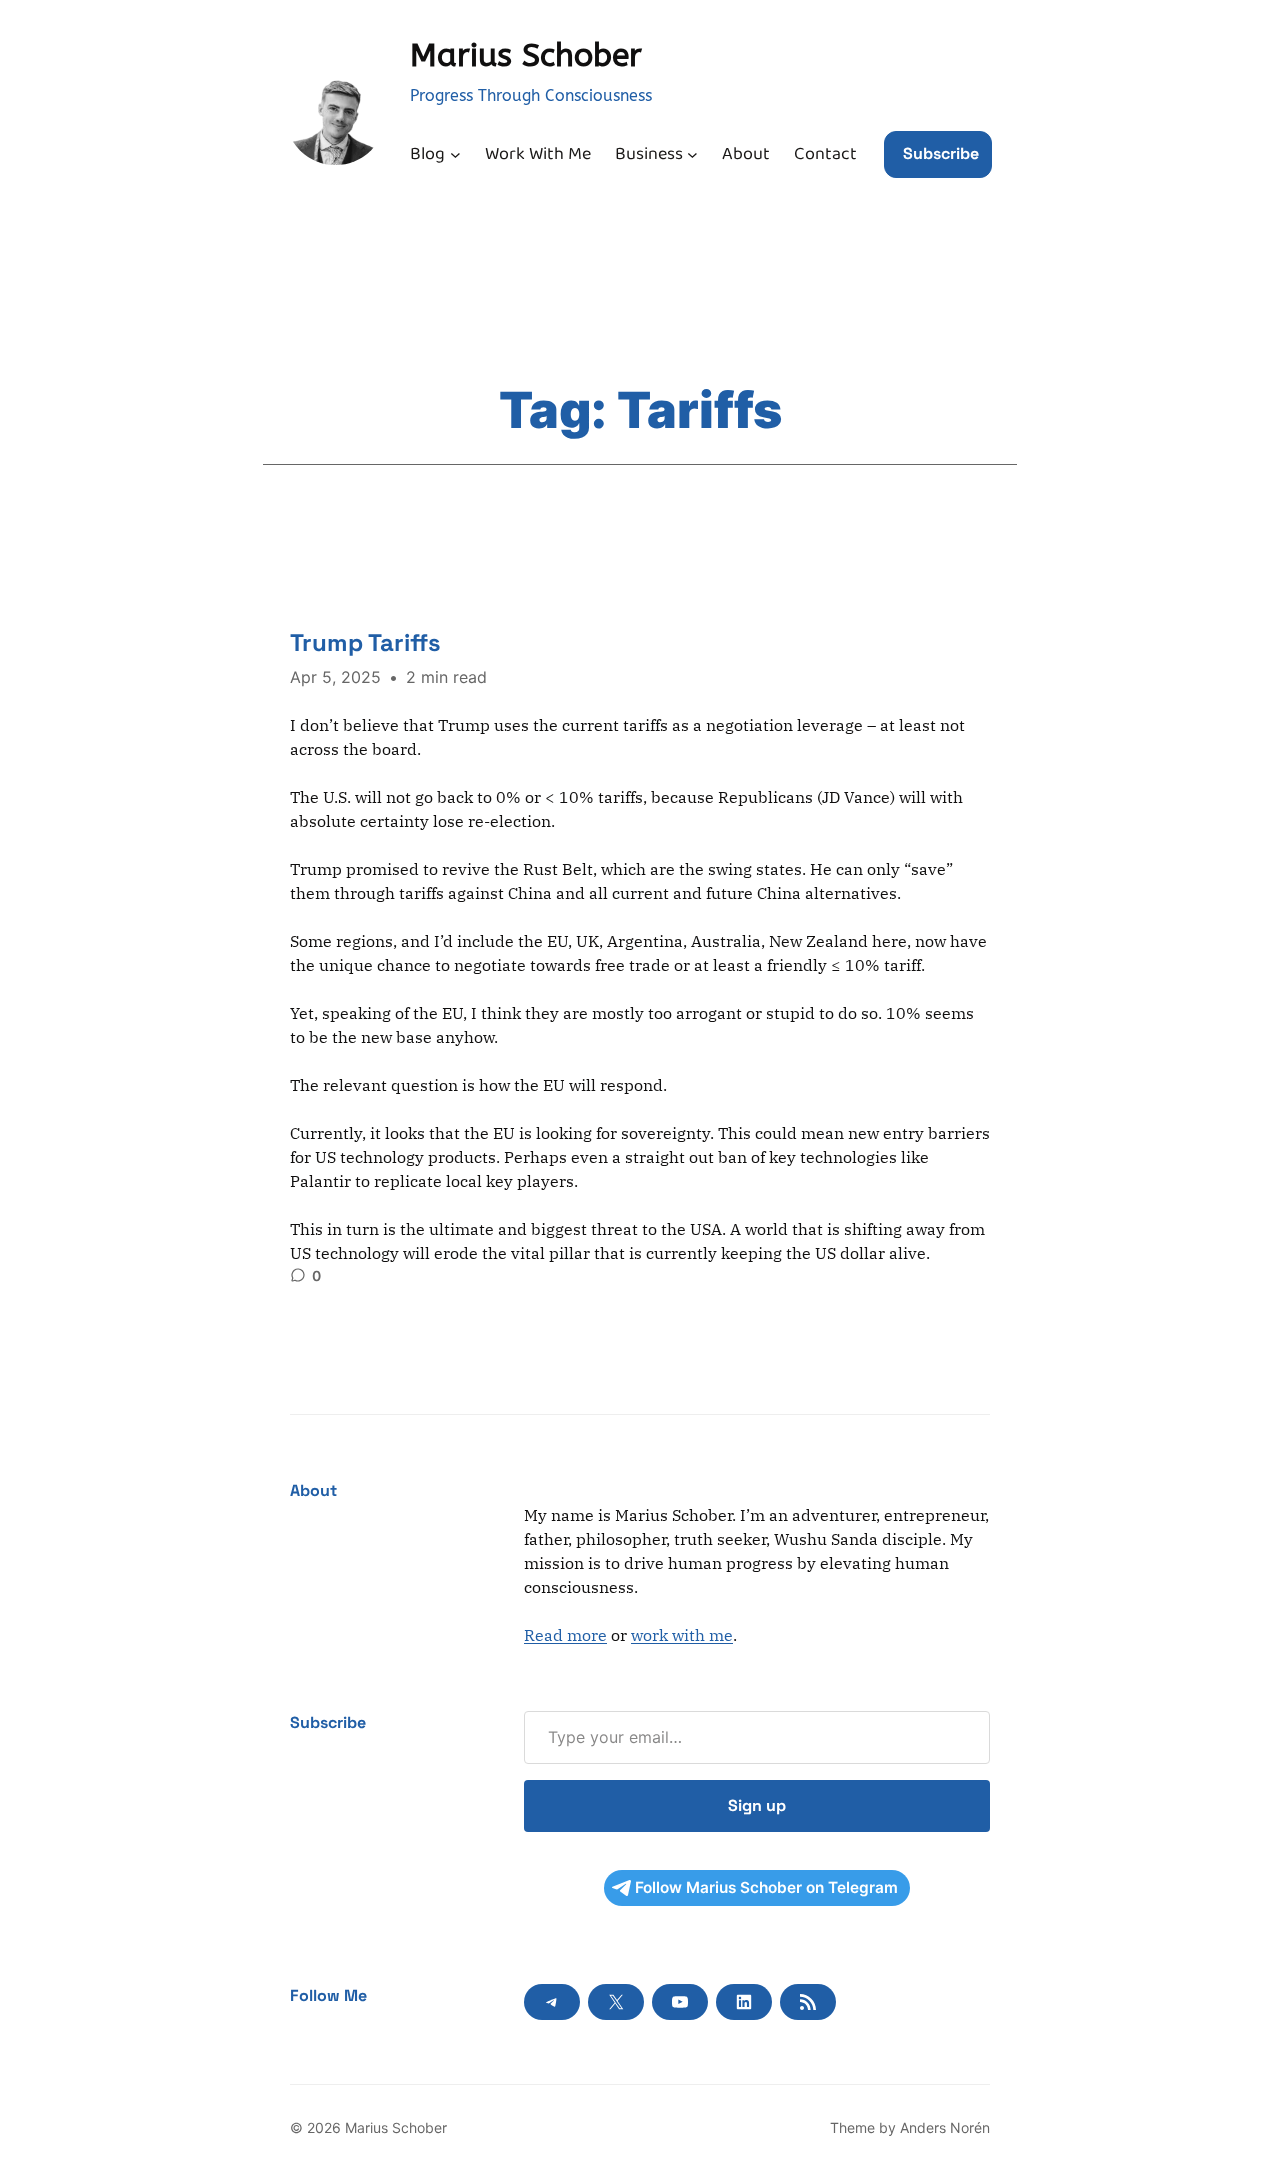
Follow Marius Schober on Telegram (766, 1887)
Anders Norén (945, 2127)
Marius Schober (526, 55)
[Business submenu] (692, 154)
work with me (682, 1635)
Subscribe (941, 153)
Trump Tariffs (365, 642)
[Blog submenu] (455, 154)
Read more (565, 1635)
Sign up (757, 1805)
